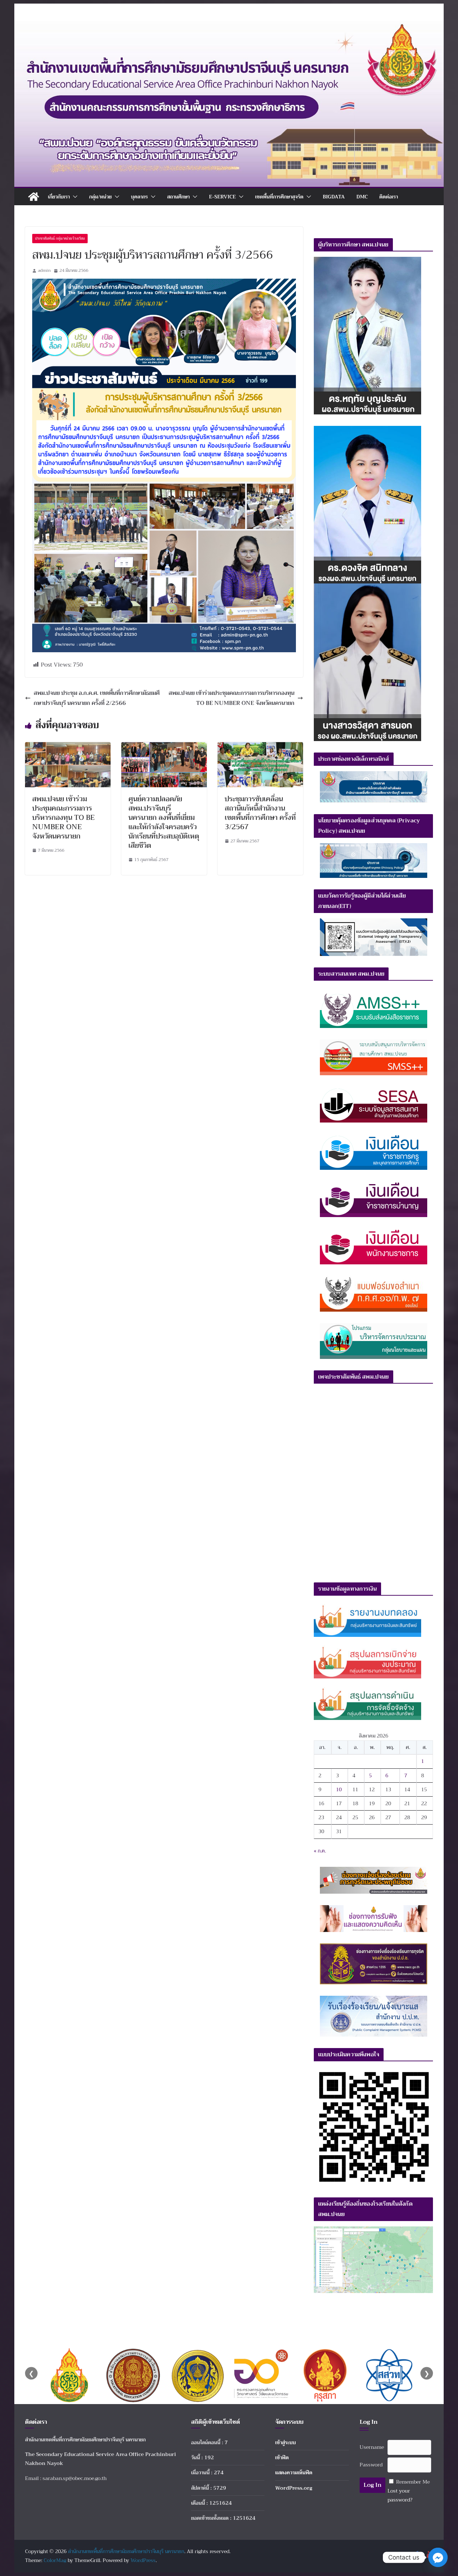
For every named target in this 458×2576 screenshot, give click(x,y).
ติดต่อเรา (389, 197)
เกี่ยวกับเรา (59, 197)
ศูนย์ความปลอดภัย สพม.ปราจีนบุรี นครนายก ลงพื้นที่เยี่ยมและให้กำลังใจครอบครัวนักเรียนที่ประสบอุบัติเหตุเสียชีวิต (164, 822)
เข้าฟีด (282, 2457)
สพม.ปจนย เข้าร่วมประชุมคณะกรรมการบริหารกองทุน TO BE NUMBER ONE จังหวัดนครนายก (232, 698)
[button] (74, 197)
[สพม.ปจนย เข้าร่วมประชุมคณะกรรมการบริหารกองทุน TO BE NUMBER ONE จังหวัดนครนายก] (68, 747)
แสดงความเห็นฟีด (294, 2472)
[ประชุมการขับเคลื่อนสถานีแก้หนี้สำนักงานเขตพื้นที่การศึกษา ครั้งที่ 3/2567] (260, 747)
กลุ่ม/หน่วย (100, 197)
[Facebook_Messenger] (438, 2557)
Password (371, 2465)
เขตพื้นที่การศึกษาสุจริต (279, 197)
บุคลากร (139, 197)
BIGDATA (334, 197)
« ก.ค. (320, 1851)
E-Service (222, 197)
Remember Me (413, 2482)
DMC (362, 197)
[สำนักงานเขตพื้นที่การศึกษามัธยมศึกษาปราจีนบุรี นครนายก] (229, 26)
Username (372, 2447)
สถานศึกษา (178, 197)
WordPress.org (294, 2488)
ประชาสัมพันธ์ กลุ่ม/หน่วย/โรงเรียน (60, 238)
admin (44, 270)
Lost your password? (400, 2495)
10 (339, 1789)
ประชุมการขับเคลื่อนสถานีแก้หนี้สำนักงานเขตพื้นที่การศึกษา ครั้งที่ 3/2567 (260, 813)
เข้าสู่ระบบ (286, 2442)
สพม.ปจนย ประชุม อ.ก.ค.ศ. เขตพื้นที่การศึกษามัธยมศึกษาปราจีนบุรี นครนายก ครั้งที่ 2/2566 (97, 698)
